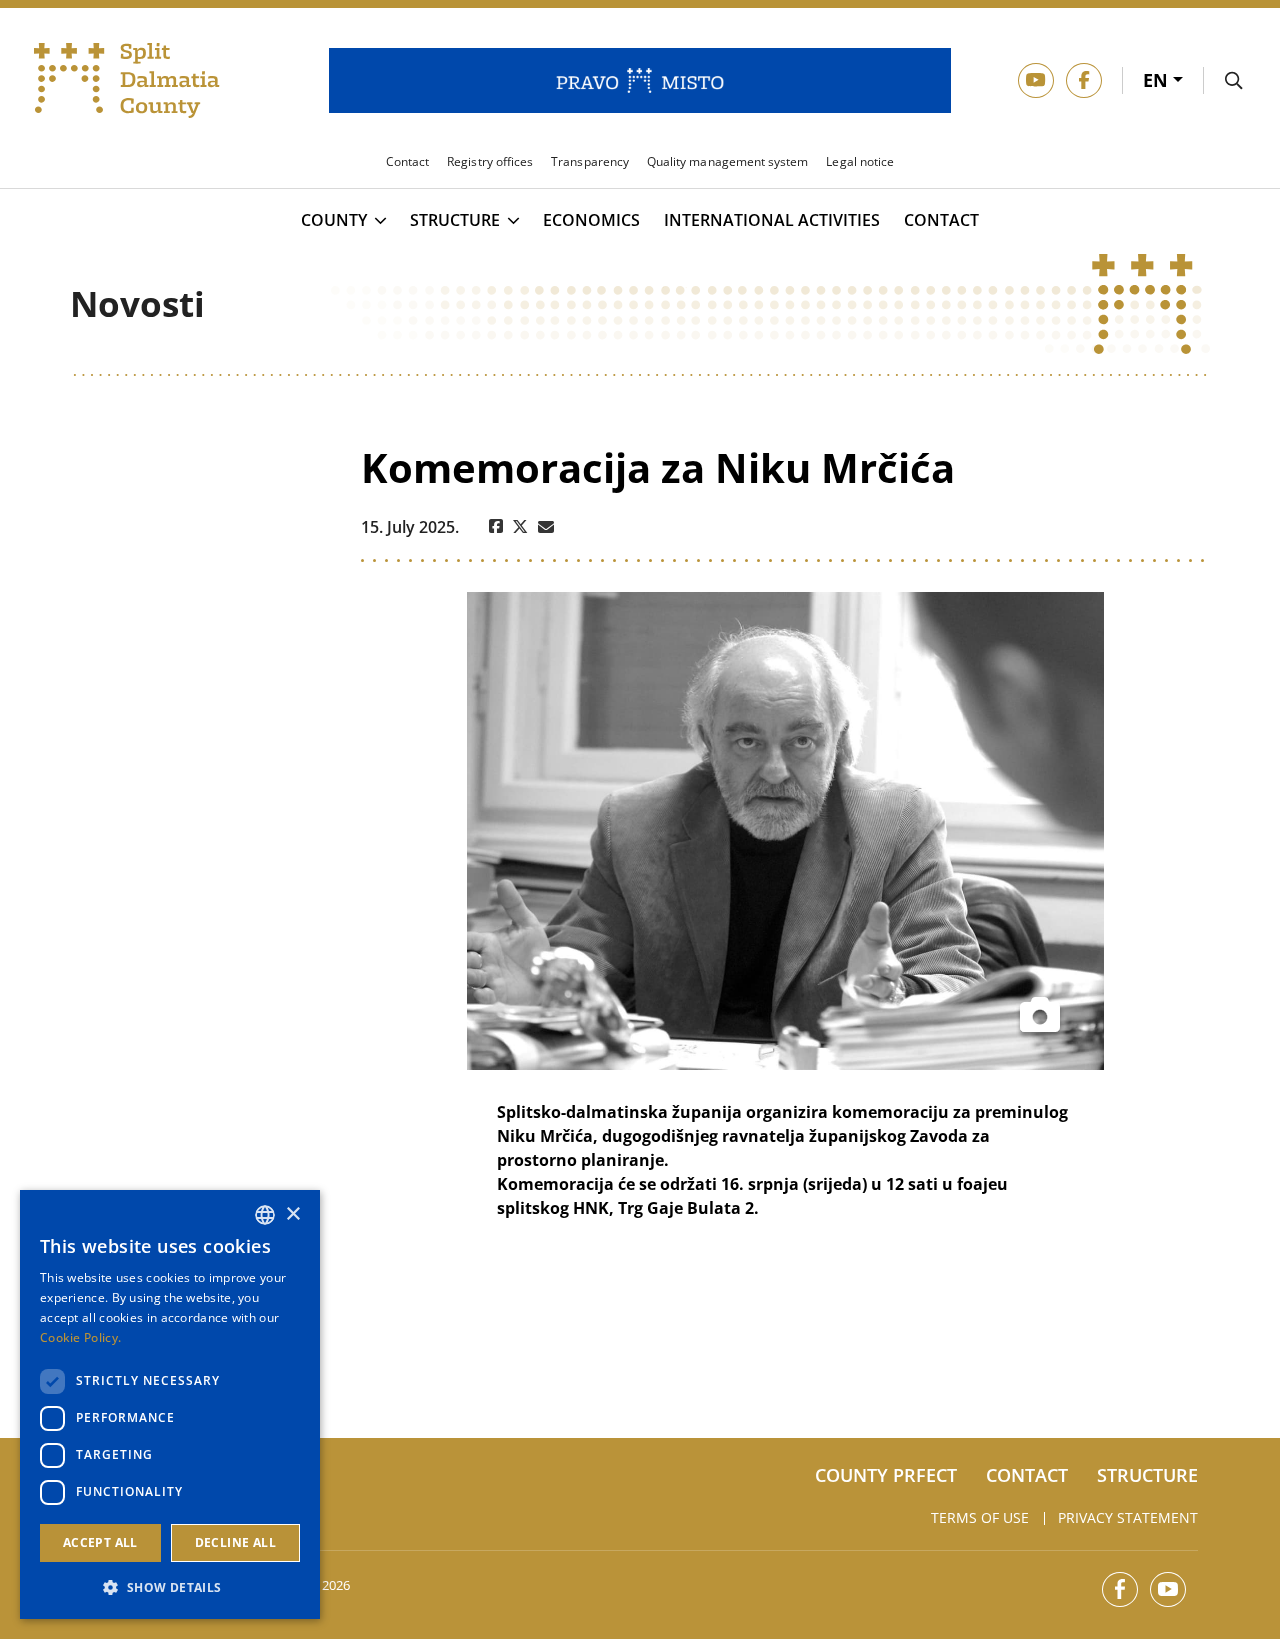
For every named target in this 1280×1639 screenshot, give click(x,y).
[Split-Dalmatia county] (127, 81)
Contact (941, 220)
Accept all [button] (100, 1542)
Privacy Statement (1128, 1517)
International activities (772, 220)
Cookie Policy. (80, 1337)
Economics (591, 220)
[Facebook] (496, 527)
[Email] (546, 527)
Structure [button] (455, 221)
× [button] (292, 1214)
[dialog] (170, 1404)
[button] (170, 1587)
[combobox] (265, 1215)
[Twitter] (520, 527)
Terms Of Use (980, 1517)
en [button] (1158, 80)
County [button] (334, 221)
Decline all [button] (235, 1542)
